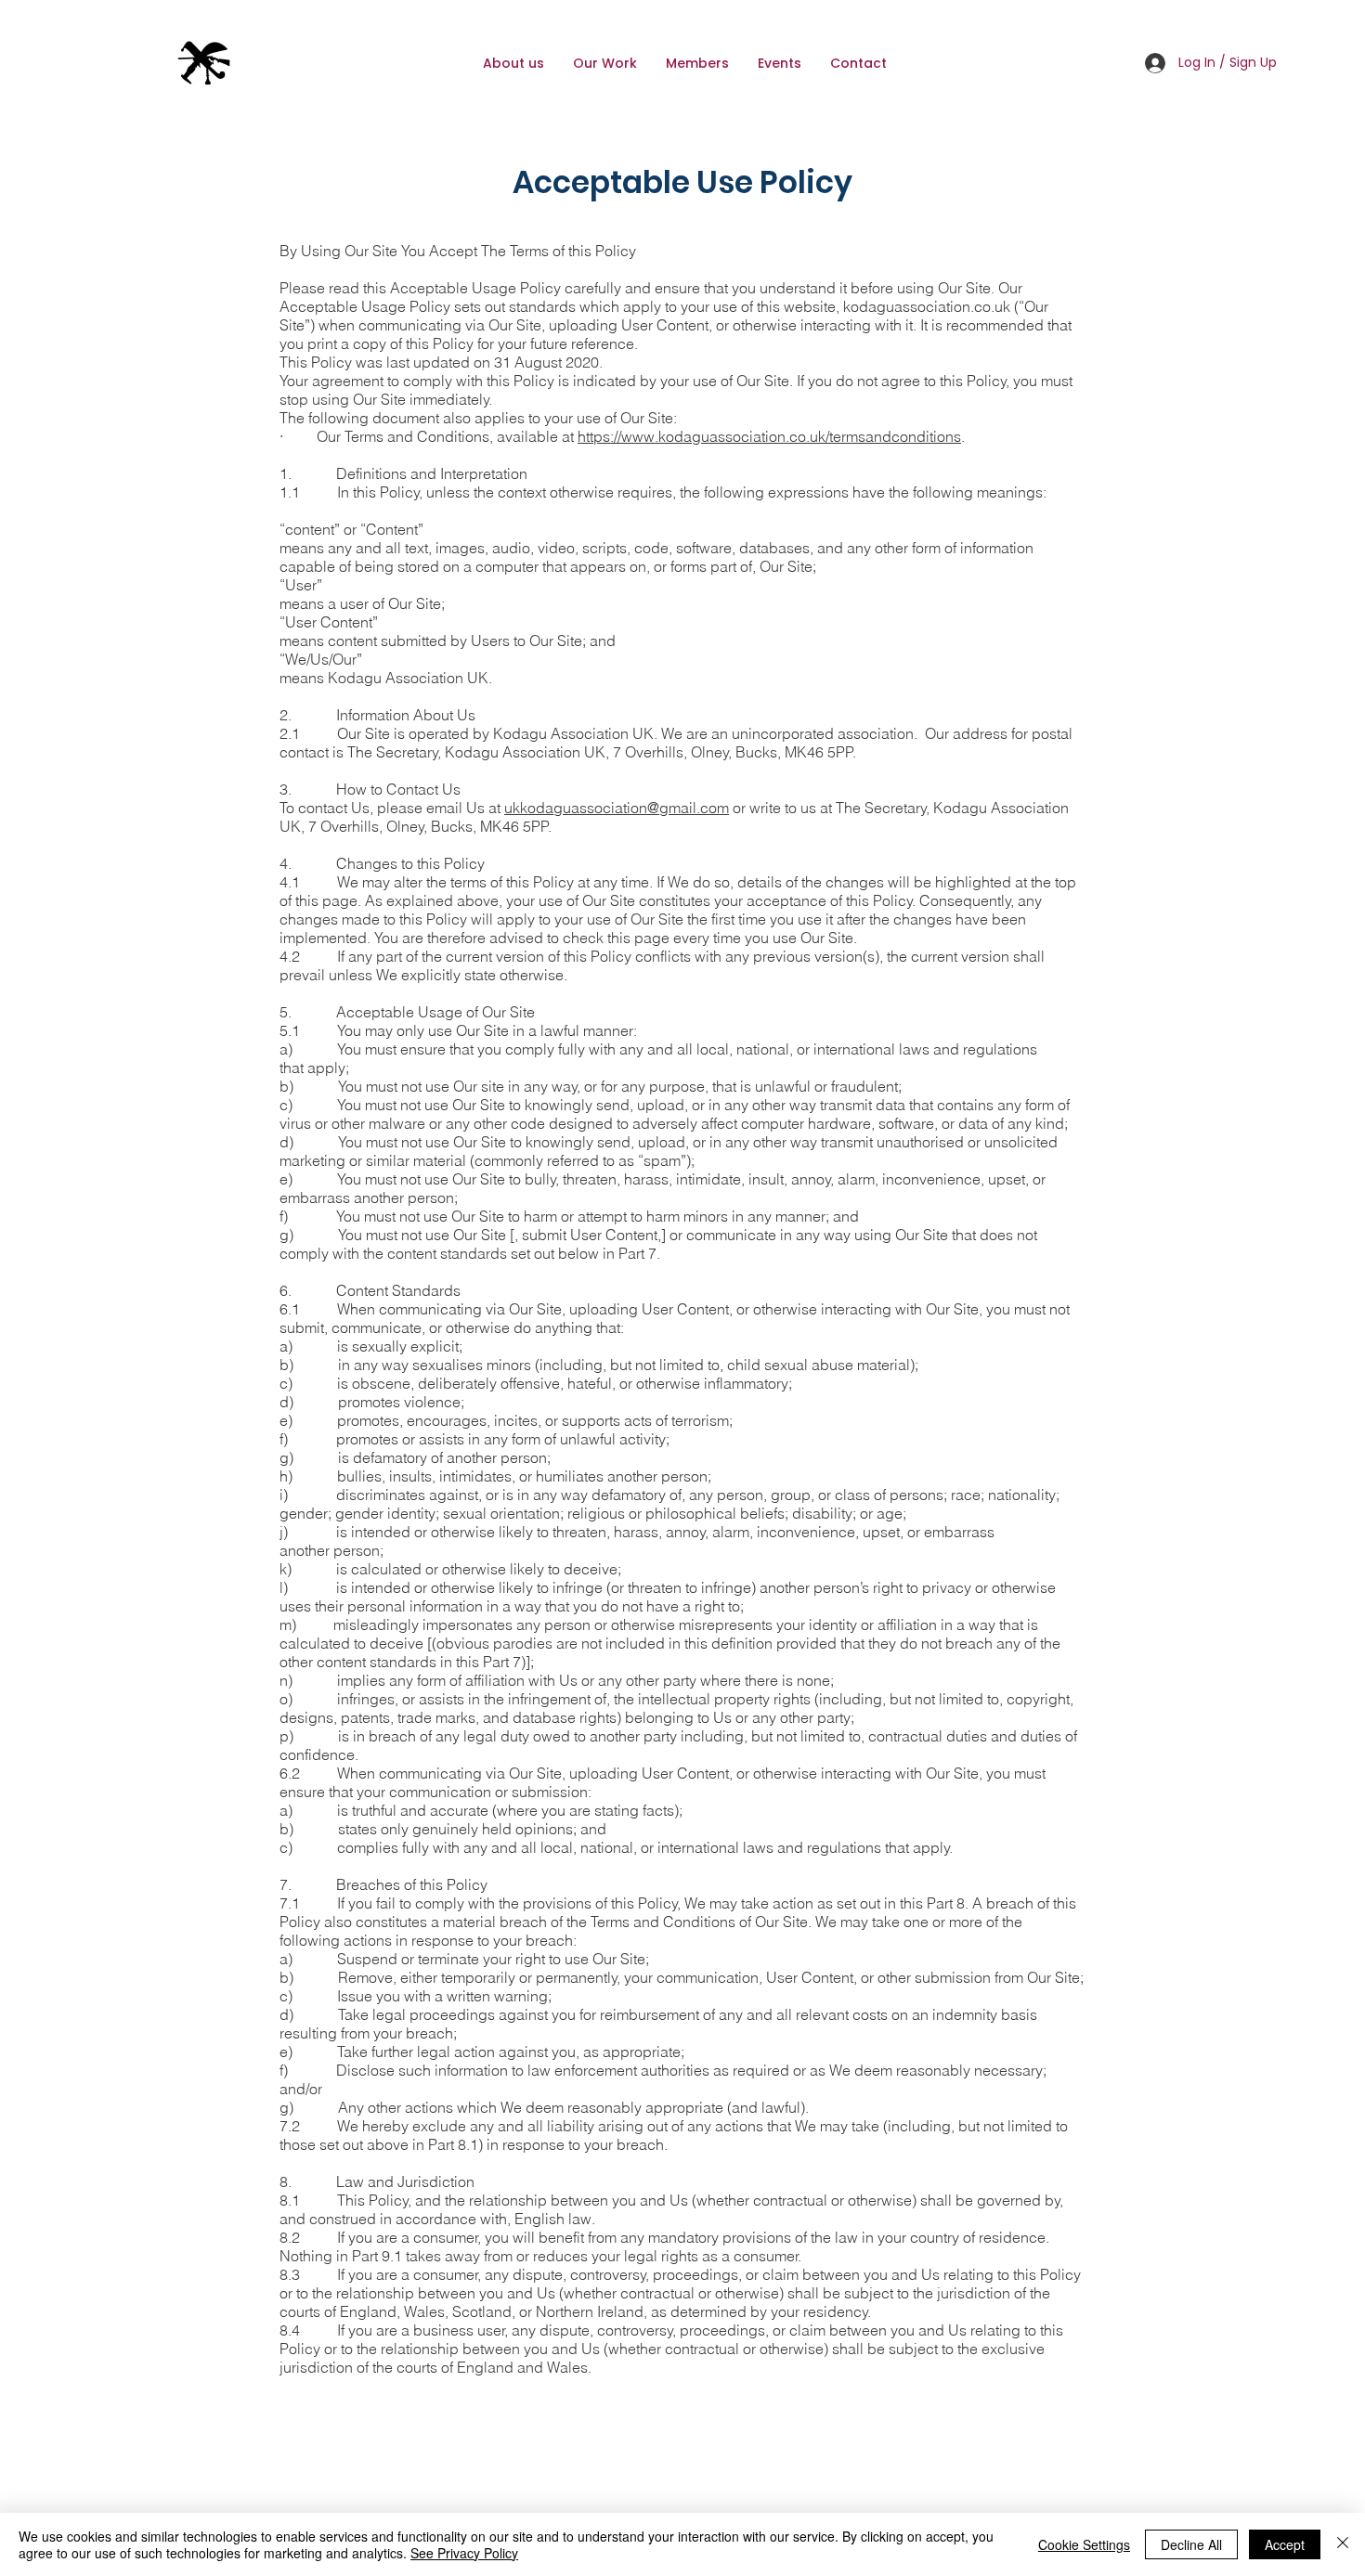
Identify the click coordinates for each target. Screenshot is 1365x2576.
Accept (1285, 2544)
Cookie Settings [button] (1084, 2544)
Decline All (1191, 2544)
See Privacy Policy (464, 2553)
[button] (697, 63)
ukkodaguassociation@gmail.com (617, 808)
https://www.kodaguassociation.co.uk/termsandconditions (769, 436)
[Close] (1343, 2544)
